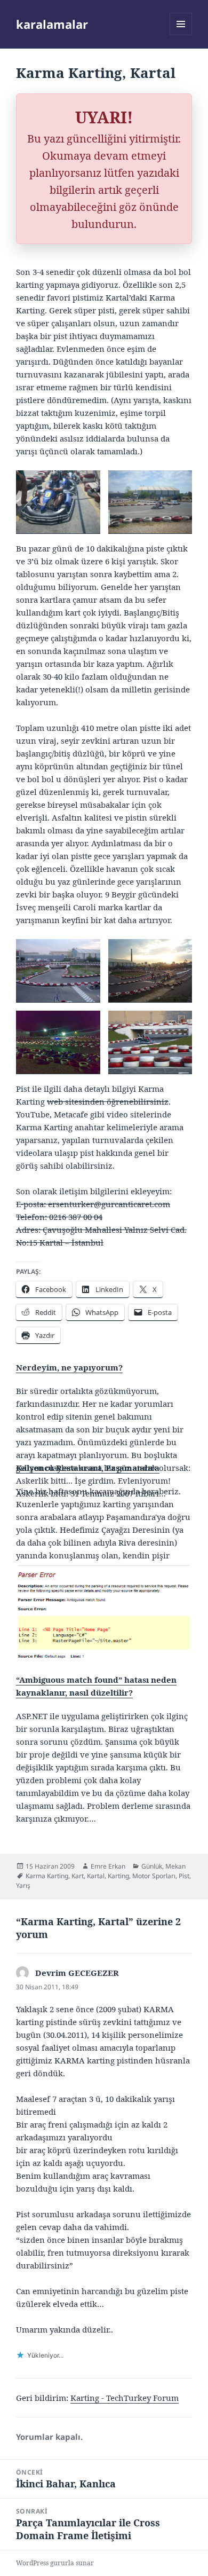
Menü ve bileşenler (181, 35)
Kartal (96, 1876)
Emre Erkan (108, 1866)
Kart (78, 1876)
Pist (184, 1876)
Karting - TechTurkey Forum (125, 2398)
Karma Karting (47, 1876)
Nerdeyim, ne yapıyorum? (69, 1367)
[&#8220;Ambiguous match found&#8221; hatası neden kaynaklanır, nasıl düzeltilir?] (104, 1612)
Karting (118, 1876)
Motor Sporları (154, 1876)
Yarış (23, 1885)
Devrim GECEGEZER (77, 1973)
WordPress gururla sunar (55, 2563)
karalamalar (52, 24)
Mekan (175, 1866)
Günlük (152, 1866)
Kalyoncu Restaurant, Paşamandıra (88, 1468)
